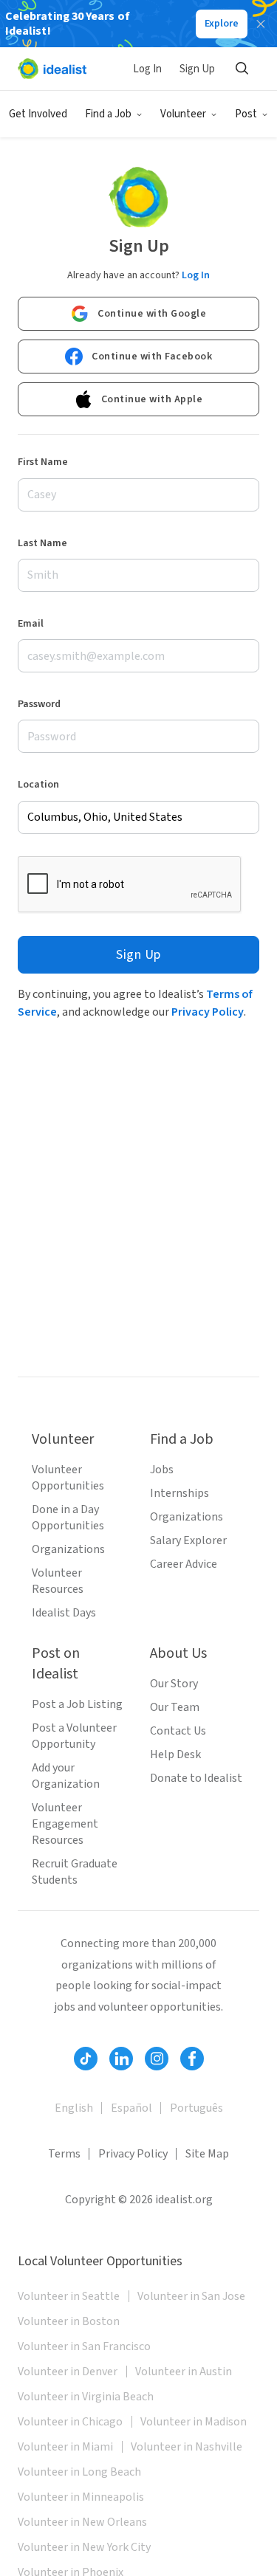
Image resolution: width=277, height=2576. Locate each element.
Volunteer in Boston (69, 2321)
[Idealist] (52, 69)
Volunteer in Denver (68, 2372)
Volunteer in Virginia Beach (86, 2397)
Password (39, 704)
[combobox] (138, 817)
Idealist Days (64, 1613)
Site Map (207, 2154)
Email (31, 624)
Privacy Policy (208, 1012)
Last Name (42, 543)
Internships (179, 1493)
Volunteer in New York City (84, 2547)
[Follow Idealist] (86, 2059)
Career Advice (184, 1564)
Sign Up (197, 69)
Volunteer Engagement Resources (65, 1824)
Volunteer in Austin (184, 2372)
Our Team (175, 1707)
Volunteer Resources (58, 1581)
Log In (147, 69)
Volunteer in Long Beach (79, 2472)
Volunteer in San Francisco (84, 2346)
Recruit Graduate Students (75, 1872)
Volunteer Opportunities (68, 1478)
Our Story (174, 1684)
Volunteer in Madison (194, 2422)
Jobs (162, 1470)
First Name (43, 462)
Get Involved (38, 114)
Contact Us (178, 1731)
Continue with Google (152, 314)
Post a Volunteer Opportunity (74, 1736)
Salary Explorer (188, 1540)
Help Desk (175, 1754)
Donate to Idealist (196, 1778)
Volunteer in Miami (65, 2447)
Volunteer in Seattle (69, 2296)
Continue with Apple (152, 399)
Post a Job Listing (77, 1704)
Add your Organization (66, 1776)
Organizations (68, 1549)
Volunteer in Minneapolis (81, 2497)
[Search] (242, 69)
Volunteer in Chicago (70, 2422)
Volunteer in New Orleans (82, 2522)
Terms (64, 2154)
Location (38, 785)
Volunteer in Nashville (187, 2447)
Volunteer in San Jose (191, 2296)
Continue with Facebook (152, 357)
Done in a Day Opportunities (68, 1518)
